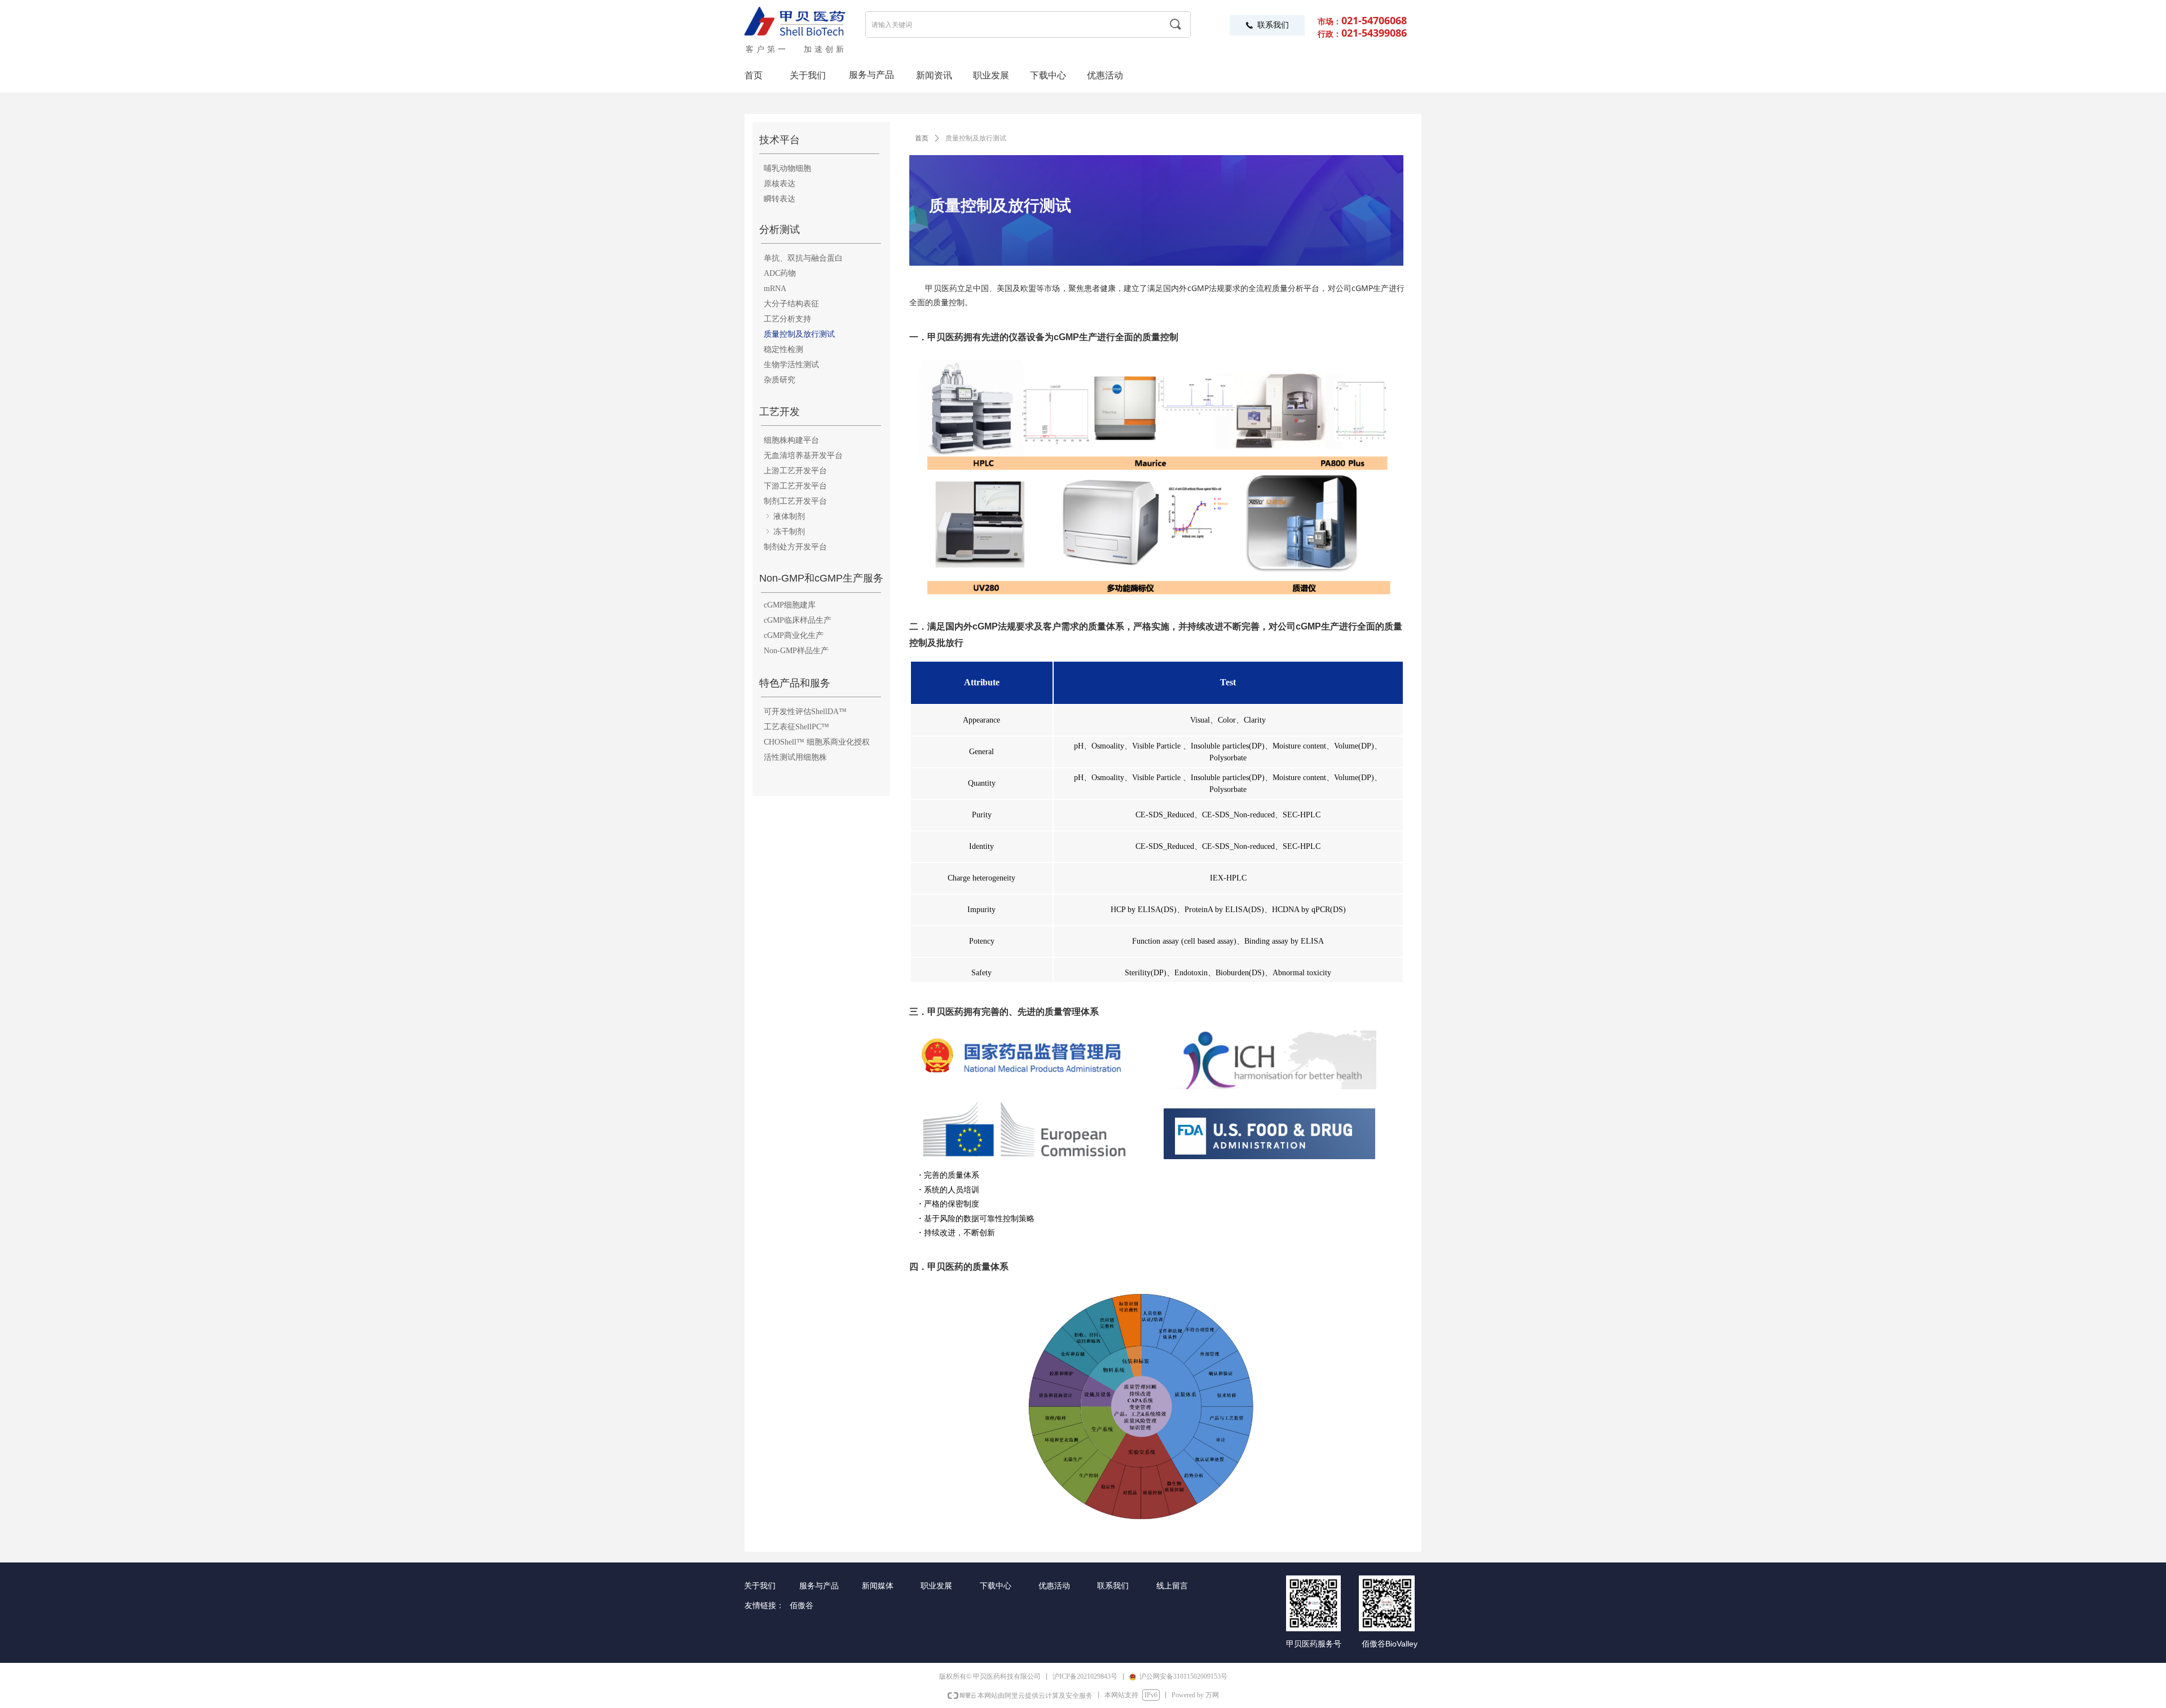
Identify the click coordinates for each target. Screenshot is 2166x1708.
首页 (922, 138)
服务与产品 (871, 75)
